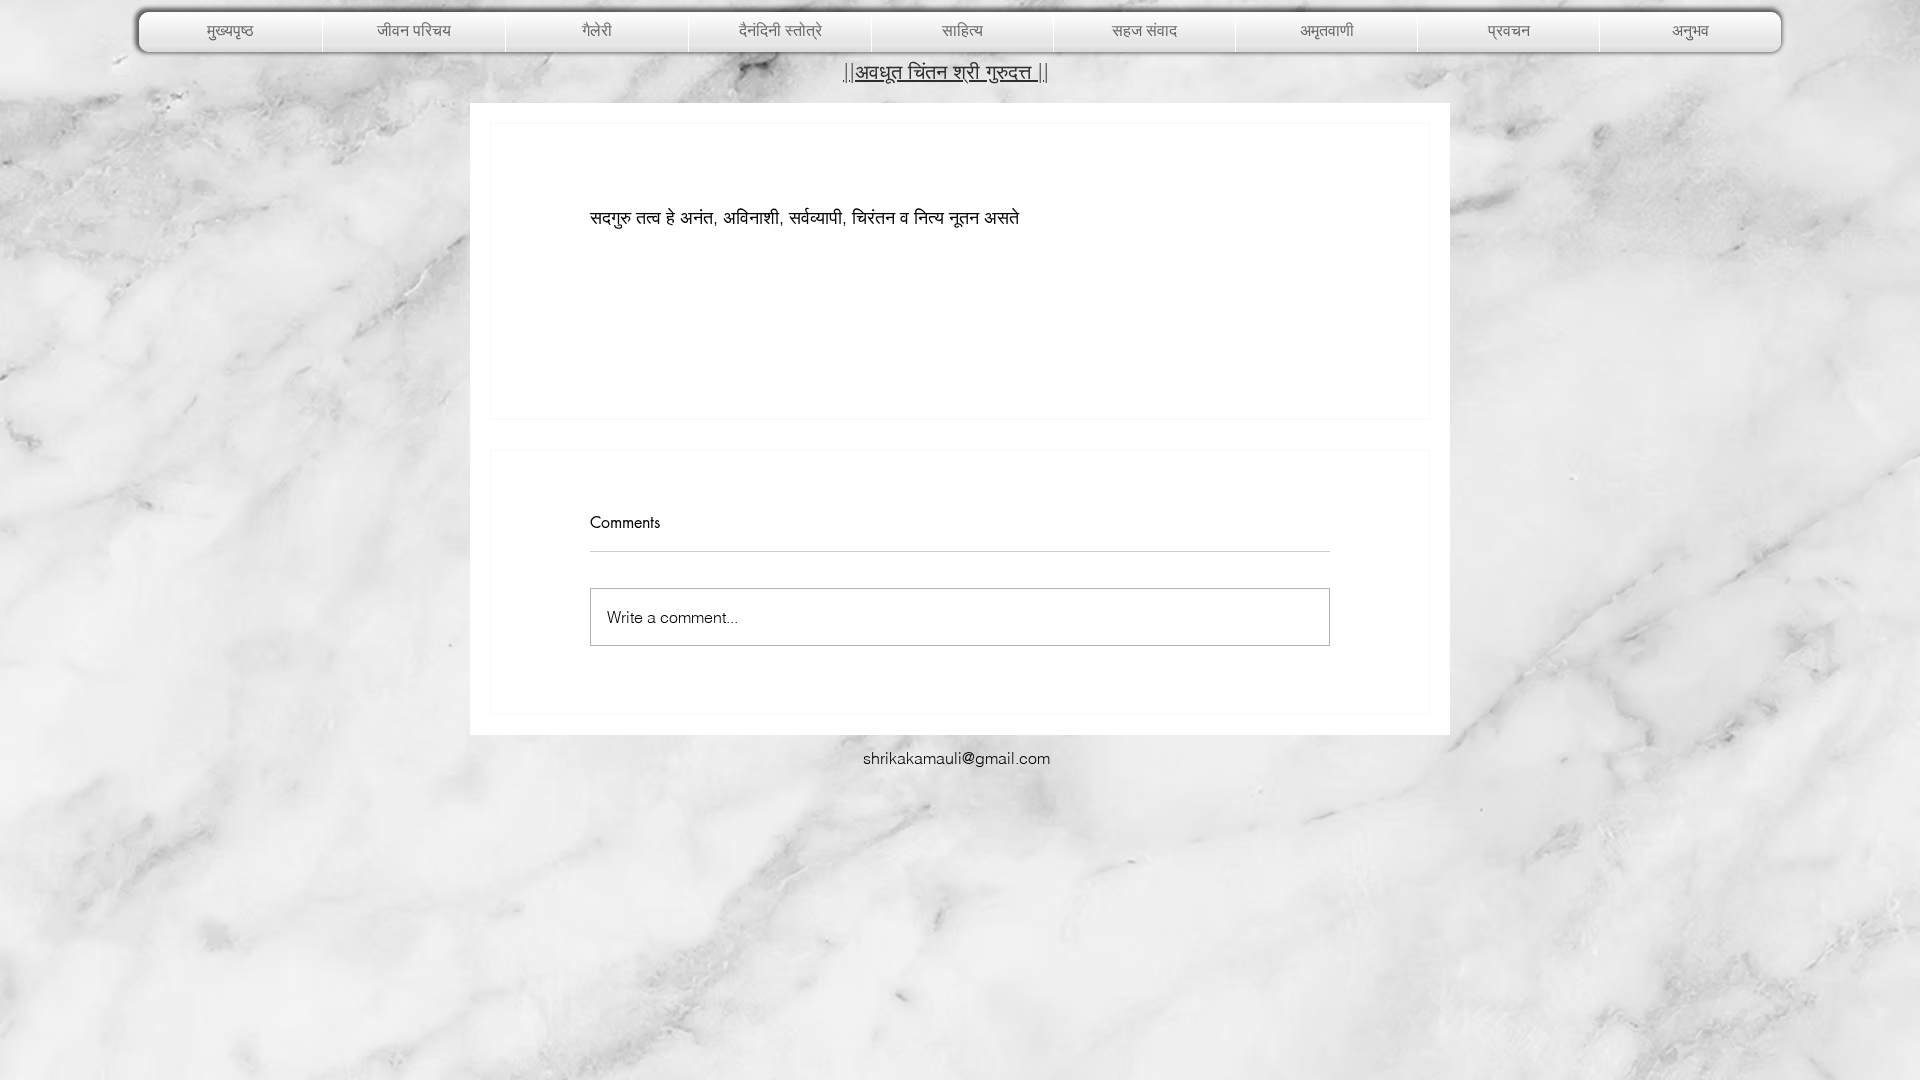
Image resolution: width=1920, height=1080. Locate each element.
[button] (597, 32)
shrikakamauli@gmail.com (956, 758)
